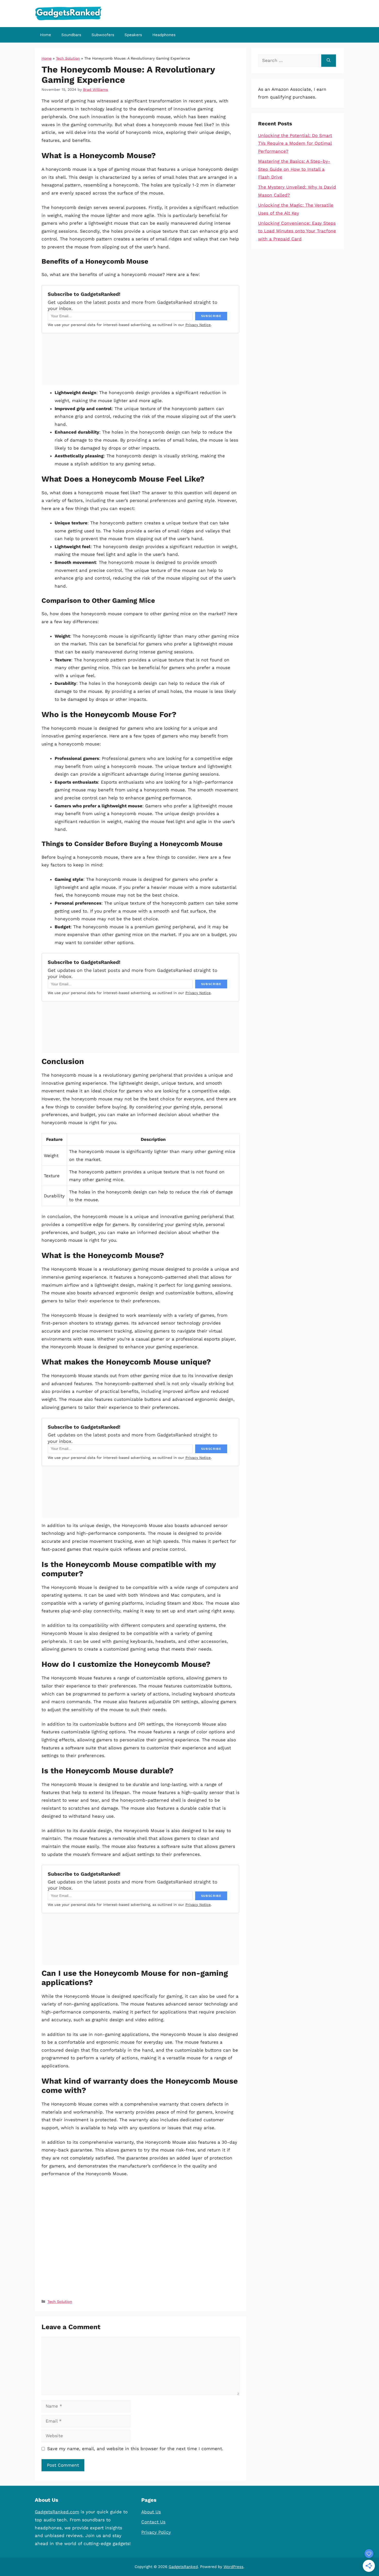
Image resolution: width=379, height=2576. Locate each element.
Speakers (133, 35)
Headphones (164, 35)
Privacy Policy (156, 2532)
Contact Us (153, 2522)
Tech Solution (68, 58)
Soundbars (71, 35)
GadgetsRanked (183, 2567)
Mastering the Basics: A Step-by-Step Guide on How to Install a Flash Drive (294, 169)
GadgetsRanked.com (57, 2512)
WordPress (233, 2567)
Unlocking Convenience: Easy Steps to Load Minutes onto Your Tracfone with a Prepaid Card (297, 231)
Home (46, 35)
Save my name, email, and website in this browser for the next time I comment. (135, 2449)
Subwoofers (103, 35)
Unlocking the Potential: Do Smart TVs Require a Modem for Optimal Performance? (295, 143)
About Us (151, 2512)
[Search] (329, 61)
